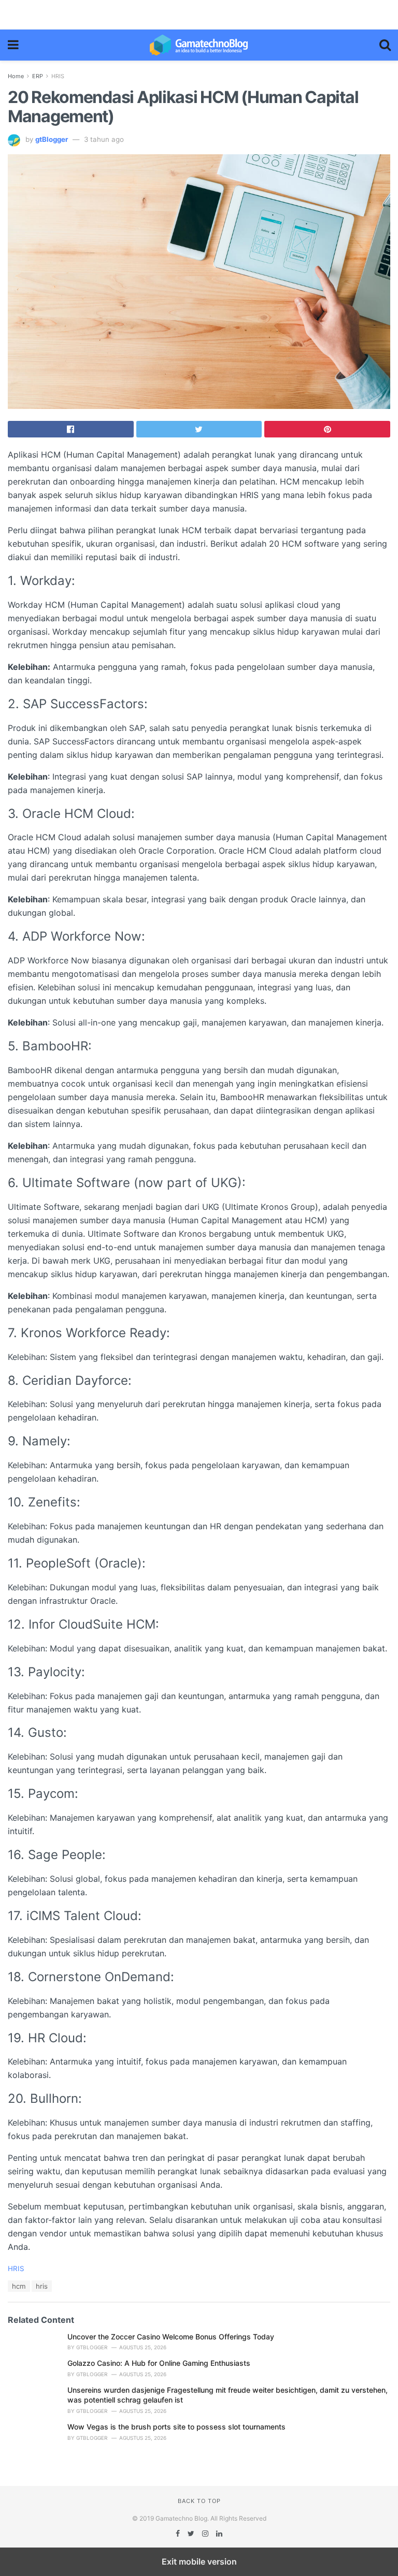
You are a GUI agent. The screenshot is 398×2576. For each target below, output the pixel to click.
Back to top (199, 2501)
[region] (199, 13)
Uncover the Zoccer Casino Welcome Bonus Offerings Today (171, 2337)
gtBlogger (52, 139)
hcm (19, 2286)
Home (16, 76)
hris (42, 2286)
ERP (38, 76)
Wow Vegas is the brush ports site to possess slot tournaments (176, 2427)
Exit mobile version (199, 2562)
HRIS (58, 76)
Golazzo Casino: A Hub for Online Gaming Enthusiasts (159, 2363)
